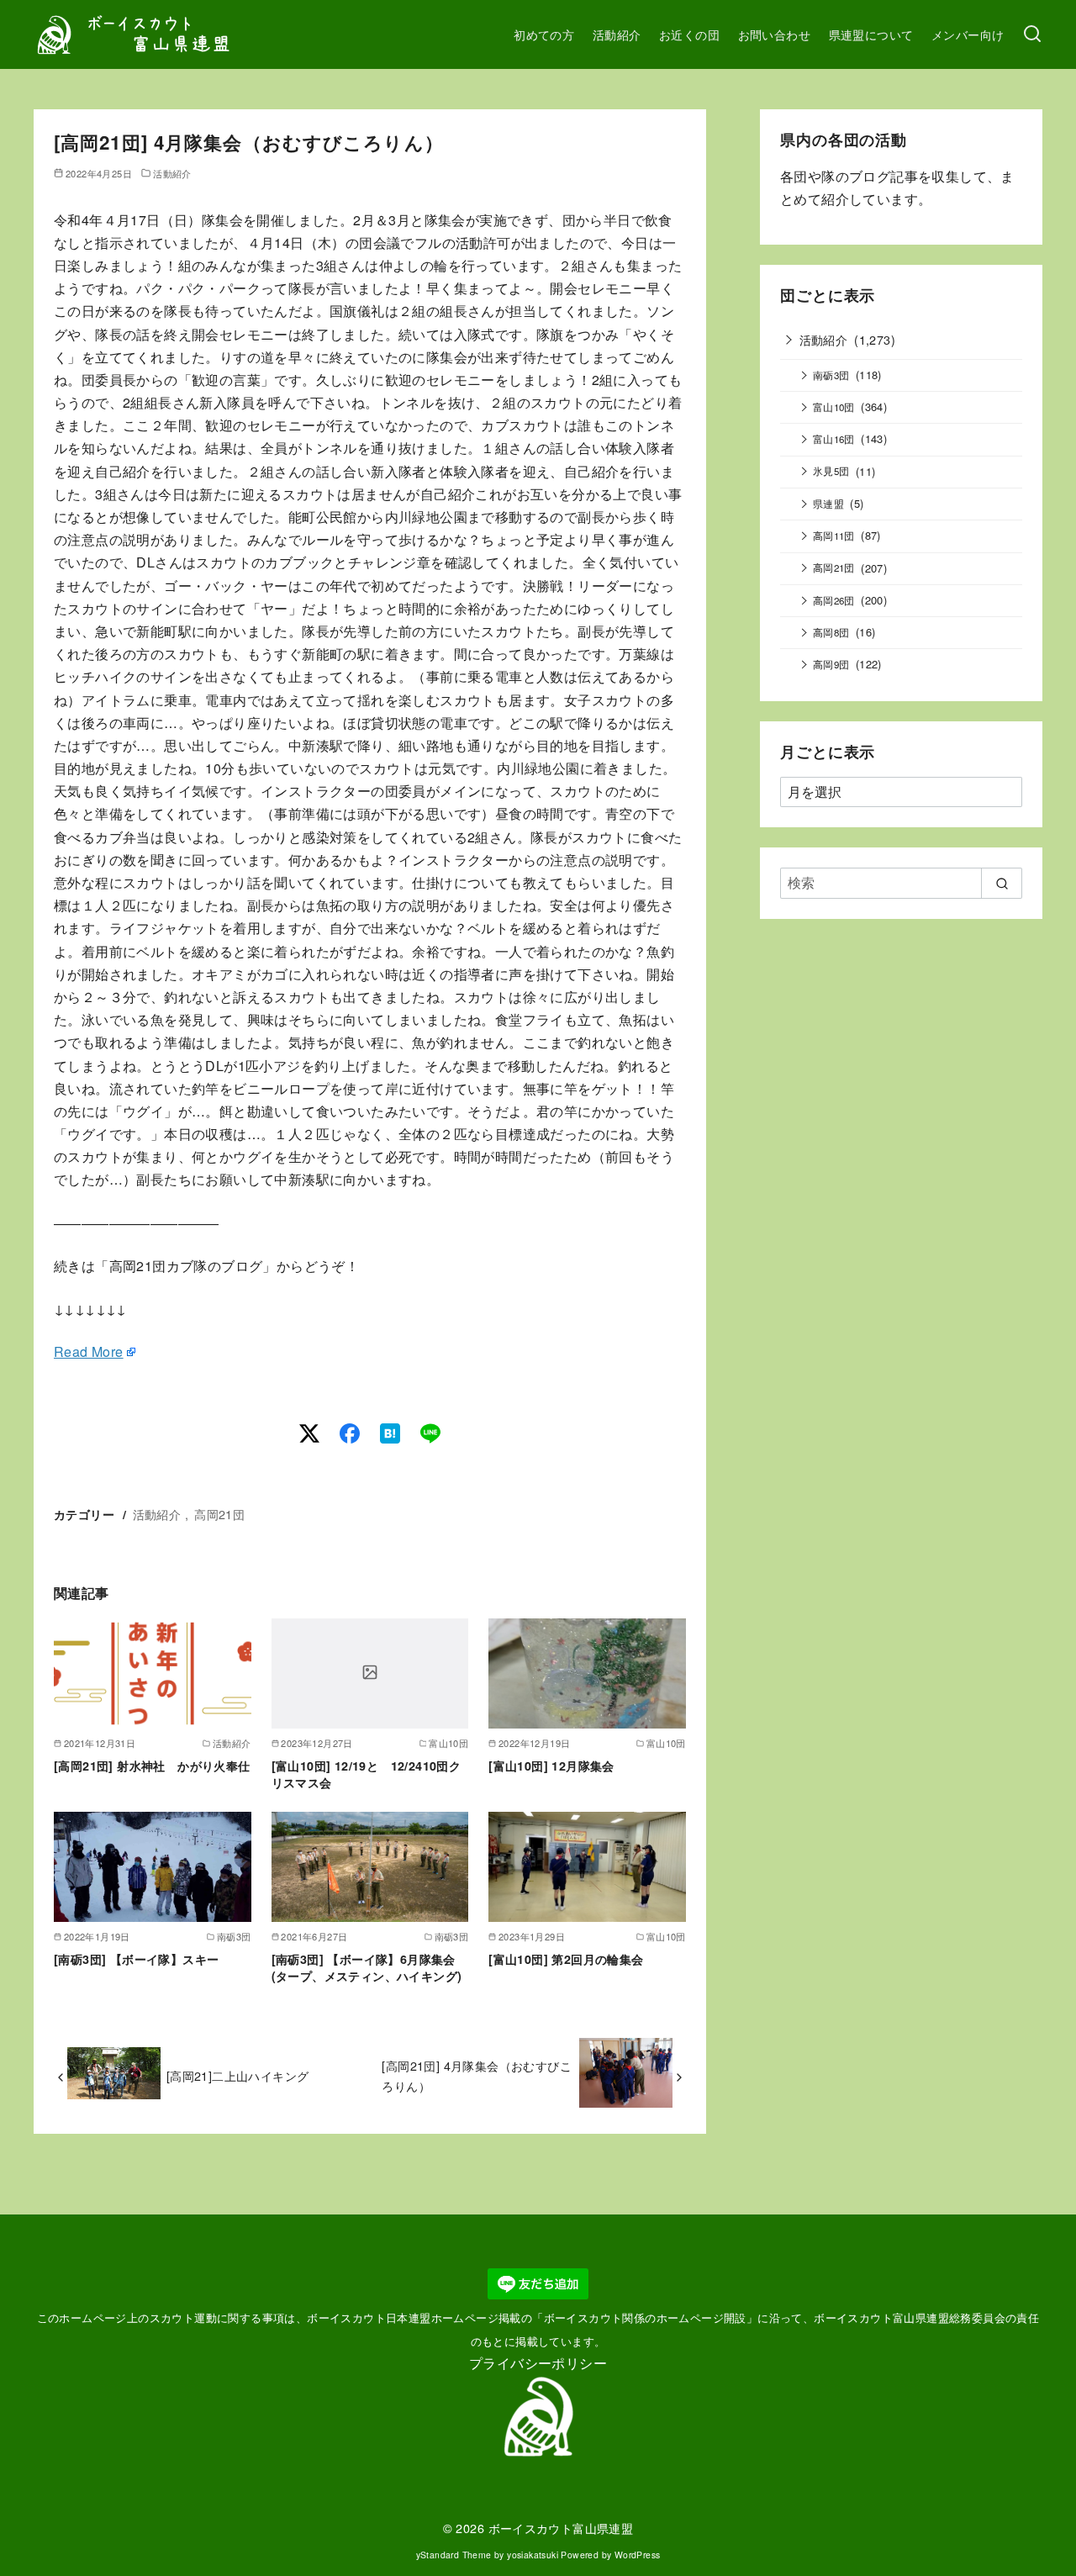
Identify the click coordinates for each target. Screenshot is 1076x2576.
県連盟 (828, 504)
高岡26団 (834, 600)
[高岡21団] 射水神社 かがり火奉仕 (152, 1766)
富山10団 (834, 407)
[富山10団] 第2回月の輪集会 (566, 1959)
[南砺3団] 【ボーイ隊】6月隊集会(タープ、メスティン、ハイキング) (367, 1967)
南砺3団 (831, 375)
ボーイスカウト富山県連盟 (561, 2528)
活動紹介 (617, 34)
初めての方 (544, 34)
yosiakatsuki (533, 2555)
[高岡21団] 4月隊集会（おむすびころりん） (477, 2075)
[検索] (1032, 34)
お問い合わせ (774, 34)
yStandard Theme (454, 2555)
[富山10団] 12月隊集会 (551, 1766)
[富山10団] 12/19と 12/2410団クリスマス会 (367, 1774)
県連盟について (871, 34)
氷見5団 (831, 471)
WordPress (638, 2555)
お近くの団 (689, 34)
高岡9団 (831, 664)
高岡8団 (831, 632)
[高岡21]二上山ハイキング (238, 2075)
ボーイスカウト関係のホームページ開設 (645, 2317)
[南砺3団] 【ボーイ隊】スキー (136, 1959)
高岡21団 (219, 1514)
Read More (89, 1351)
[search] (1002, 883)
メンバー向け (968, 34)
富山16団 (834, 439)
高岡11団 (834, 536)
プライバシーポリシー (538, 2363)
